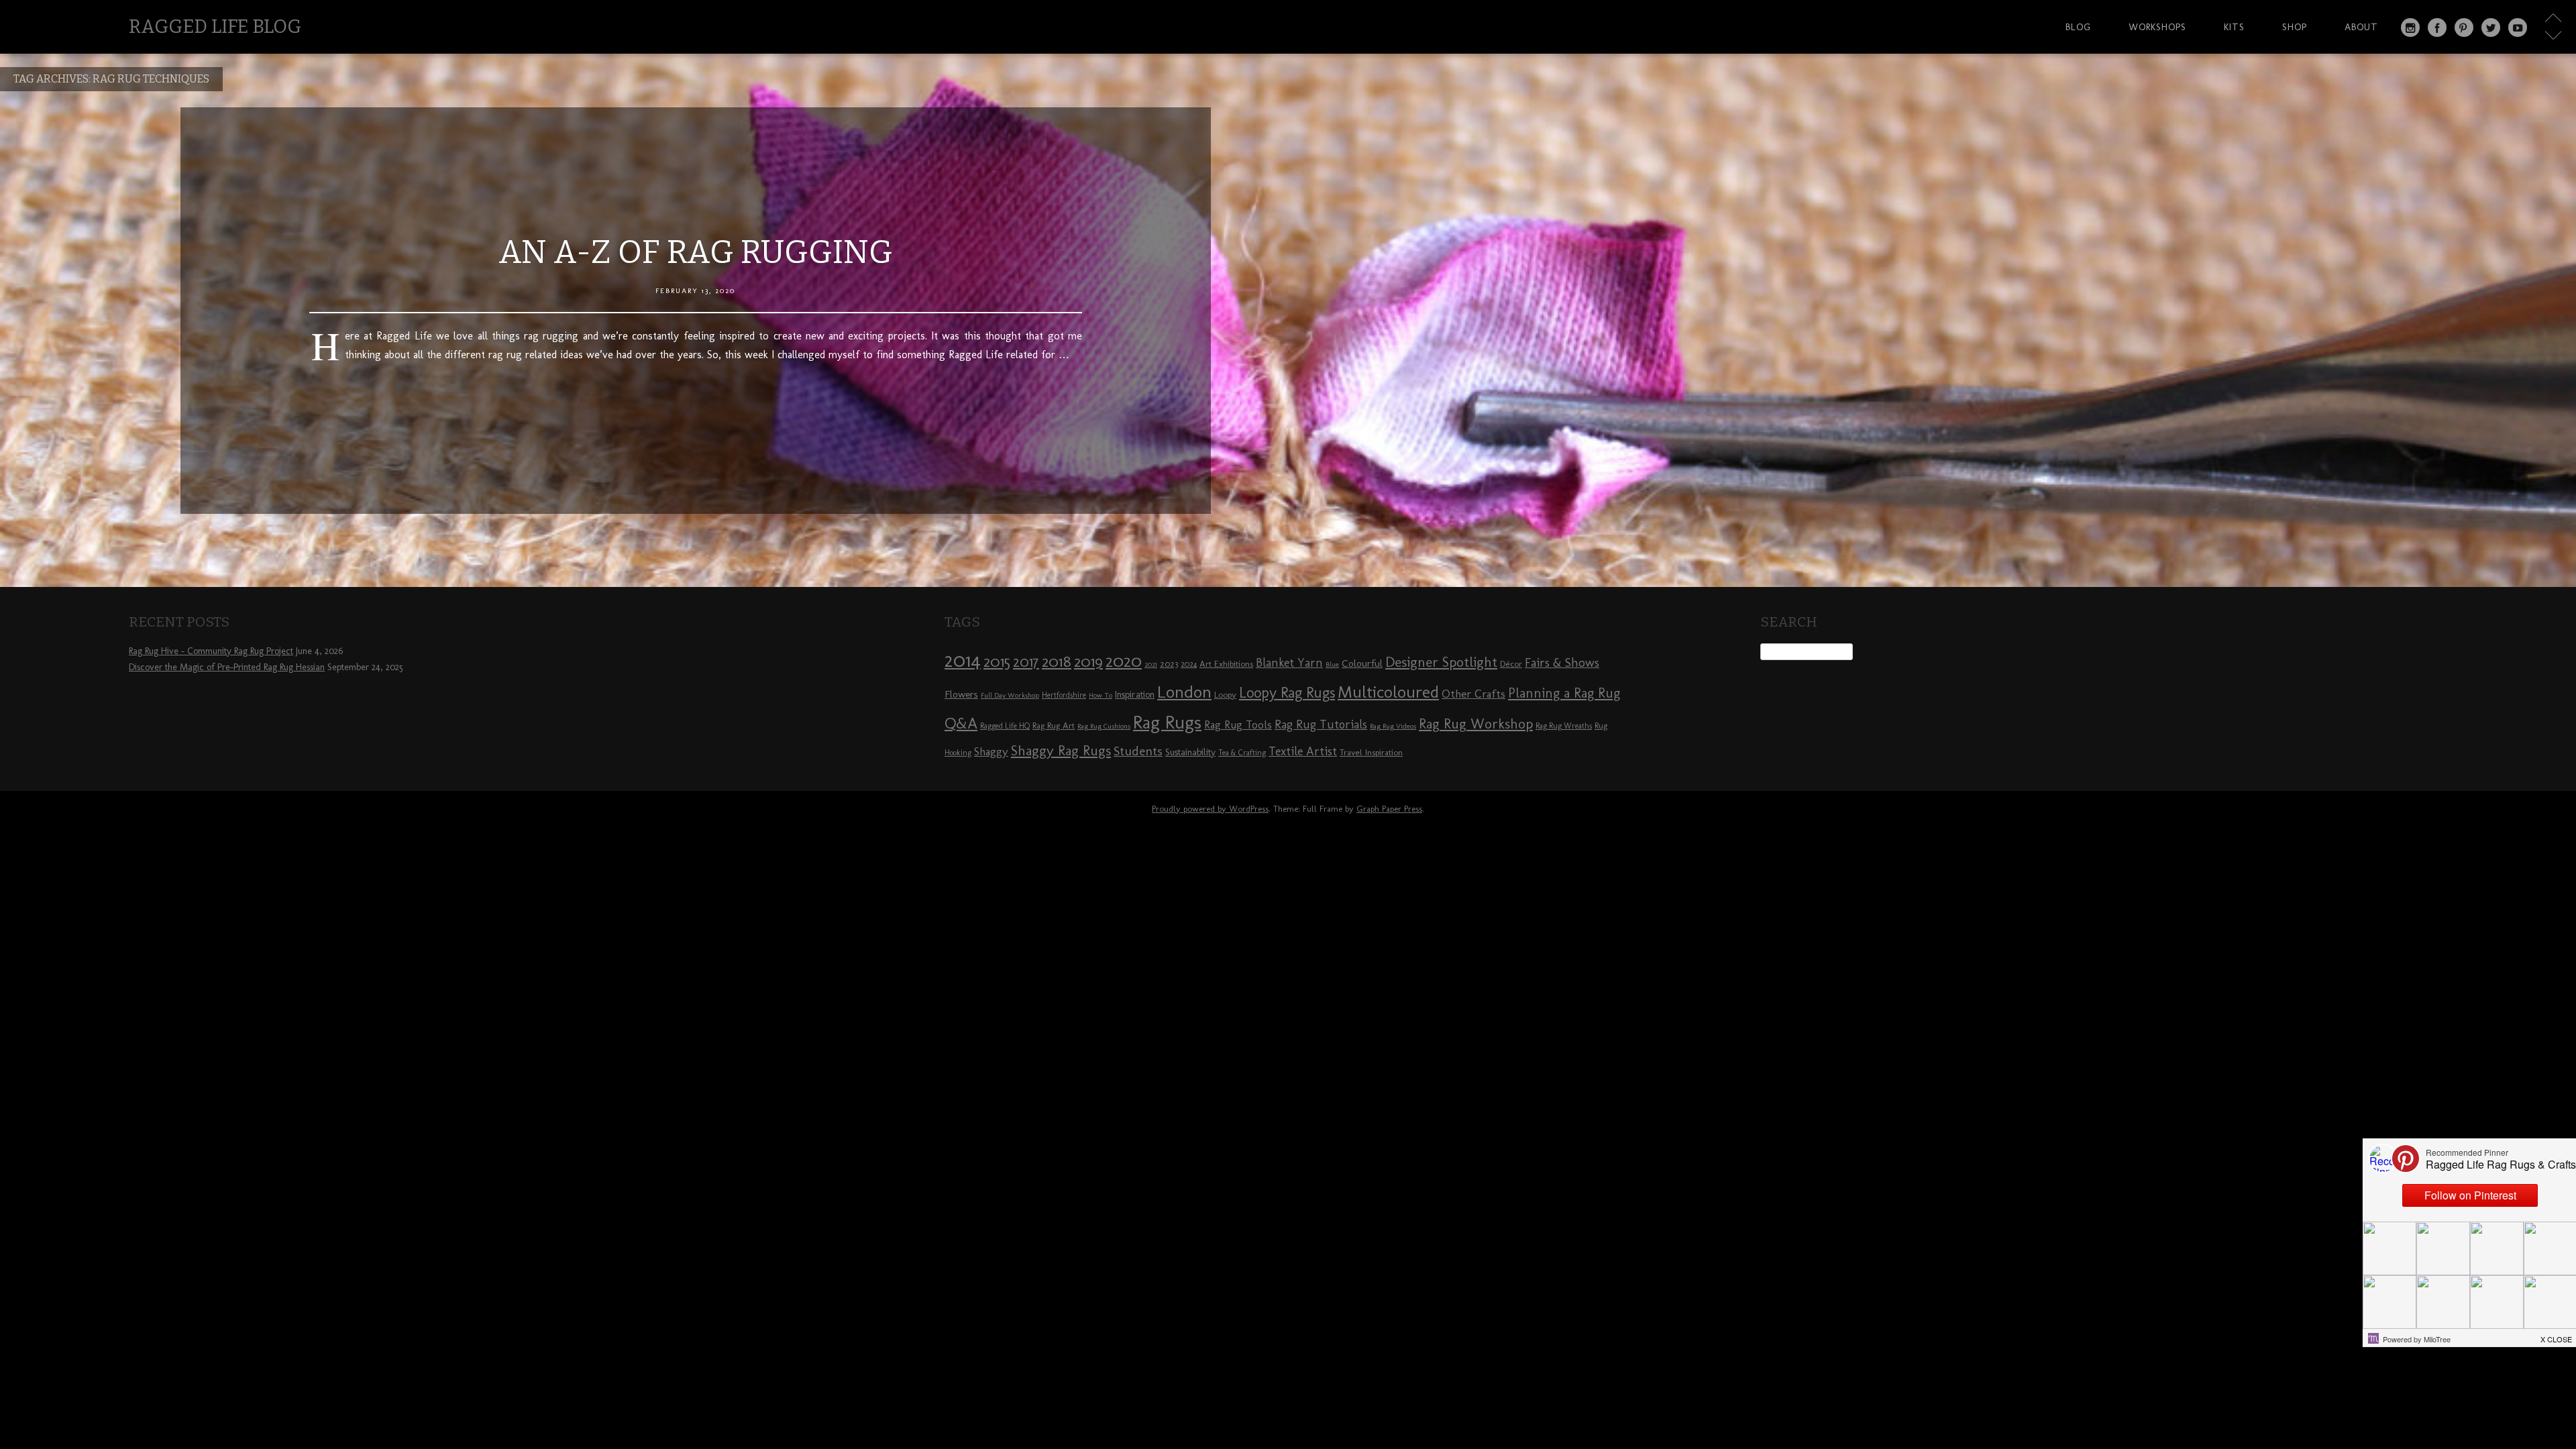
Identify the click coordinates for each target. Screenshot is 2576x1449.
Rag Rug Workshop (1476, 723)
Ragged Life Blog (215, 26)
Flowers (961, 694)
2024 (1189, 664)
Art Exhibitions (1226, 663)
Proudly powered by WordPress (1210, 809)
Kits (2234, 27)
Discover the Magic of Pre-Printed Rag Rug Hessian (227, 667)
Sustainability (1190, 752)
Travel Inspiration (1371, 752)
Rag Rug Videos (1393, 726)
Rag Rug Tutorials (1321, 724)
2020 (1124, 661)
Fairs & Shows (1562, 663)
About (2361, 27)
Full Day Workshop (1010, 695)
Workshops (2157, 27)
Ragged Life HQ (1005, 726)
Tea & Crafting (1242, 753)
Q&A (961, 723)
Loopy (1225, 694)
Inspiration (1135, 695)
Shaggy (991, 751)
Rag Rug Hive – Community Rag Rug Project (211, 651)
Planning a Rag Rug (1564, 693)
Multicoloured (1388, 692)
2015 (997, 661)
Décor (1511, 663)
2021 (1151, 664)
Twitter (2491, 28)
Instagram (2410, 28)
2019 (1088, 661)
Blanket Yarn (1289, 663)
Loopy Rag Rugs (1287, 693)
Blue (1332, 664)
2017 (1026, 662)
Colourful (1362, 663)
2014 (963, 660)
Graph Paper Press (1389, 809)
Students (1138, 751)
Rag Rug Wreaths (1564, 726)
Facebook (2437, 28)
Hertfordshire (1064, 695)
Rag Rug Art (1054, 725)
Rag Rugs (1167, 722)
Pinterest (2464, 28)
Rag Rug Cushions (1104, 726)
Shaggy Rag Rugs (1061, 750)
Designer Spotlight (1441, 662)
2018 (1057, 661)
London (1184, 692)
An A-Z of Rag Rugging (696, 252)
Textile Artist (1303, 751)
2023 (1169, 663)
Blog (2078, 27)
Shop (2295, 27)
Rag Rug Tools (1238, 725)
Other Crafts (1473, 694)
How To (1101, 695)
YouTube (2518, 28)
